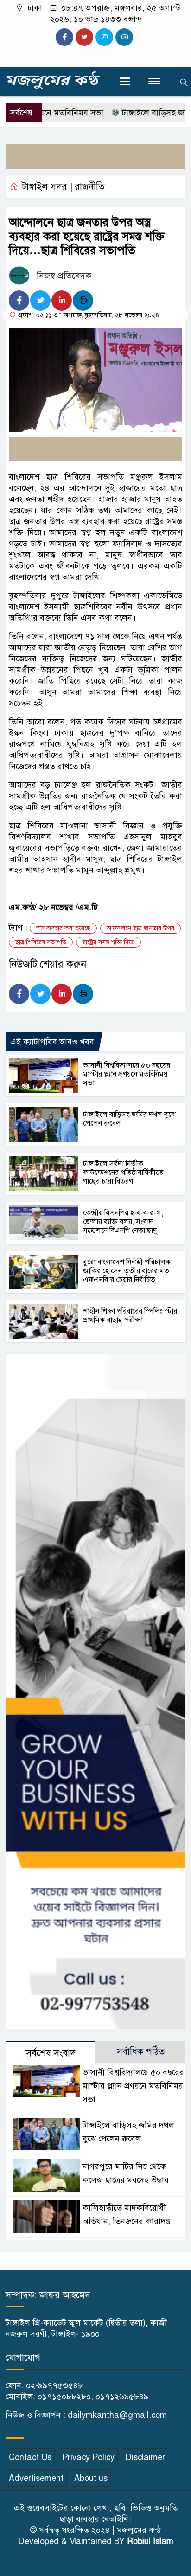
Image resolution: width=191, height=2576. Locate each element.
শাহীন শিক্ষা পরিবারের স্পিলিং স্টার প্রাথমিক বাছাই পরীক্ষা (130, 1316)
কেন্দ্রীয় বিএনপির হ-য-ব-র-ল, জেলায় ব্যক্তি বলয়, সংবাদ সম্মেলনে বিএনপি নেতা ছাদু (123, 1222)
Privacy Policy (88, 2457)
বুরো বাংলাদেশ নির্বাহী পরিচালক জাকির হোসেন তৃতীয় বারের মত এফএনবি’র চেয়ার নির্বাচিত (127, 1271)
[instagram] (104, 37)
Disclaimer (145, 2457)
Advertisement (36, 2478)
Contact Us (30, 2457)
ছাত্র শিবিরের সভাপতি (41, 942)
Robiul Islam (150, 2541)
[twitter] (84, 37)
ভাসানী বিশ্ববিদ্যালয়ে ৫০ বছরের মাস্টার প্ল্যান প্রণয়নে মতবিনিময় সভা (127, 1074)
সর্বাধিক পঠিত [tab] (141, 2052)
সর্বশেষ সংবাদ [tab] (51, 2053)
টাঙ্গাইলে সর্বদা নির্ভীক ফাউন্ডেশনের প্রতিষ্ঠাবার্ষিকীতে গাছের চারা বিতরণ (123, 1173)
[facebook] (64, 37)
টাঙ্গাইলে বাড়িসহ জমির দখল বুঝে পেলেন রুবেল (129, 1119)
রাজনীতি (89, 187)
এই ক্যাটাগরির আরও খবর (52, 1042)
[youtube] (124, 37)
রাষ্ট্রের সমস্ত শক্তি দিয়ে (108, 942)
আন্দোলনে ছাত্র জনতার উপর (140, 928)
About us (91, 2478)
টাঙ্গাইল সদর (44, 187)
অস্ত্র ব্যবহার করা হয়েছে (63, 928)
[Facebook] (19, 301)
